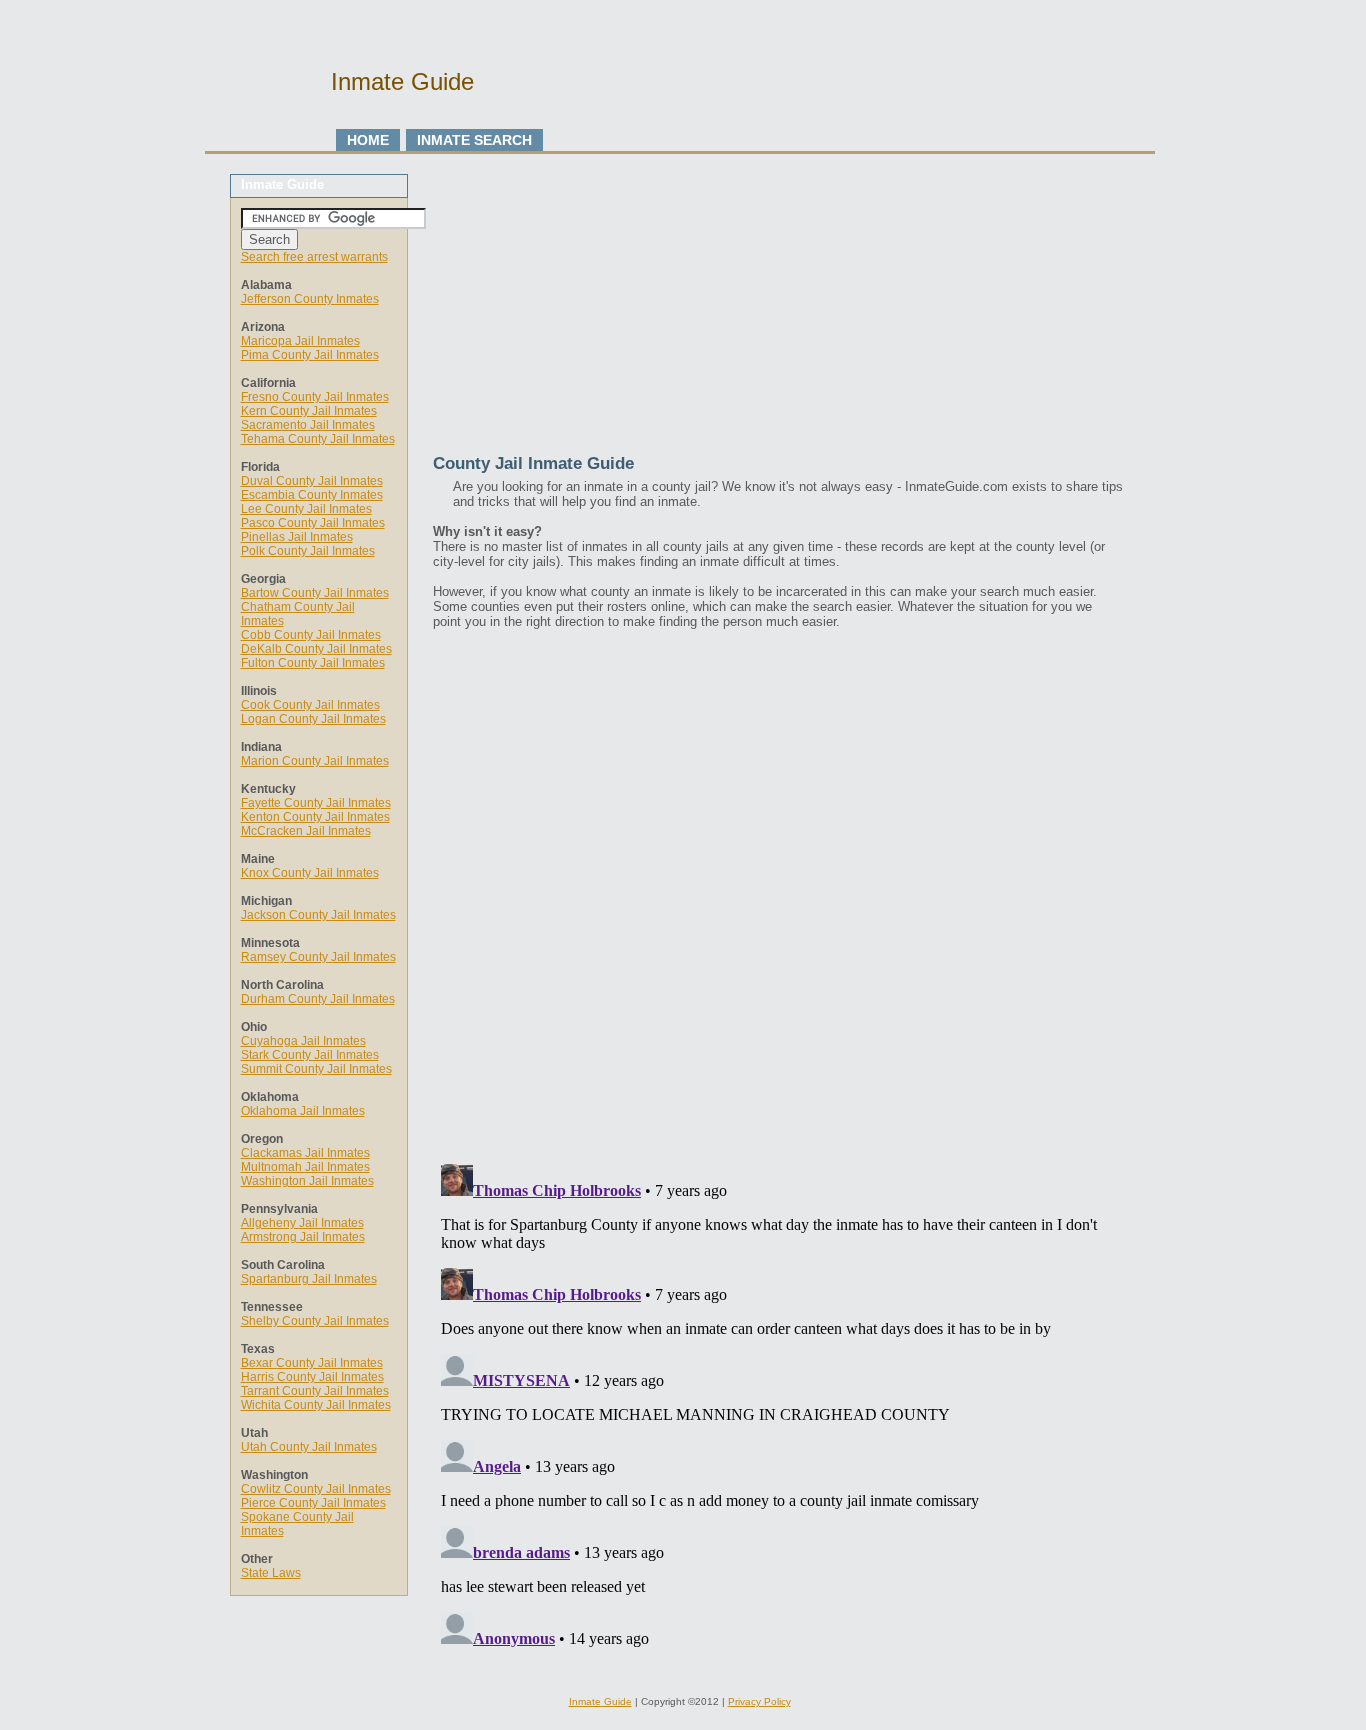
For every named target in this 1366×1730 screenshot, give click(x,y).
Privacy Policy (759, 1701)
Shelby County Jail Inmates (315, 1321)
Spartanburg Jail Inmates (309, 1279)
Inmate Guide (600, 1701)
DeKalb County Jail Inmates (316, 649)
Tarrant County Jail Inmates (315, 1391)
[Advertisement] (778, 314)
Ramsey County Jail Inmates (318, 957)
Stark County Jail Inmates (310, 1055)
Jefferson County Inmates (310, 299)
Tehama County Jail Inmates (318, 439)
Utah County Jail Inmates (309, 1447)
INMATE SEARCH (474, 140)
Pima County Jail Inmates (310, 355)
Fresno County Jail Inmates (315, 397)
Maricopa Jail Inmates (300, 341)
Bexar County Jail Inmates (312, 1363)
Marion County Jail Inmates (315, 761)
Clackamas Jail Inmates (305, 1153)
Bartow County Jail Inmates (315, 593)
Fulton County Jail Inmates (313, 663)
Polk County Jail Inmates (308, 551)
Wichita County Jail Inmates (316, 1405)
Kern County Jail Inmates (309, 411)
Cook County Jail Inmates (310, 705)
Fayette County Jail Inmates (316, 803)
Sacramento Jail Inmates (308, 425)
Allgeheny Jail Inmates (302, 1223)
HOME (368, 140)
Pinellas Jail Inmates (297, 537)
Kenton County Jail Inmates (315, 817)
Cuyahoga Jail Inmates (303, 1041)
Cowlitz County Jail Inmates (316, 1489)
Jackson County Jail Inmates (318, 915)
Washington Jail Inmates (307, 1181)
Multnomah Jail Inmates (305, 1167)
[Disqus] (778, 894)
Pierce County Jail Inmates (313, 1503)
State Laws (271, 1573)
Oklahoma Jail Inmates (303, 1111)
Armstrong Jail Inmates (303, 1237)
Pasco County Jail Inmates (313, 523)
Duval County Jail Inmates (312, 481)
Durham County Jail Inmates (318, 999)
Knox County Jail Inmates (310, 873)
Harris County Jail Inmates (312, 1377)
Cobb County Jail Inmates (311, 635)
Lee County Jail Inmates (306, 509)
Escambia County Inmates (312, 495)
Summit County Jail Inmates (316, 1069)
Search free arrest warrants (314, 257)
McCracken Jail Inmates (306, 831)
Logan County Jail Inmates (313, 719)
